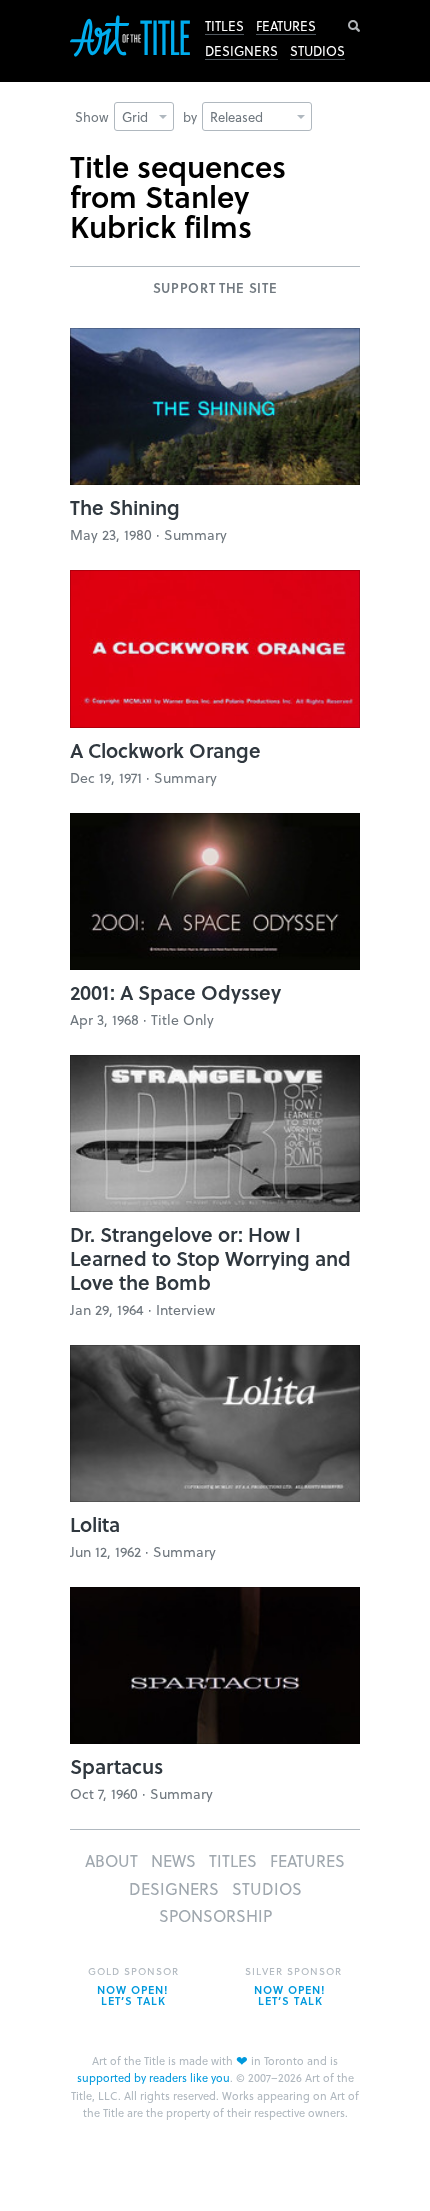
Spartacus (116, 1766)
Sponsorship (215, 1915)
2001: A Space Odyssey (175, 992)
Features (286, 26)
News (173, 1860)
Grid (135, 116)
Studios (317, 51)
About (111, 1860)
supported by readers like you (153, 2077)
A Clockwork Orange (165, 750)
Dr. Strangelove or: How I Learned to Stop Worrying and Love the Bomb (210, 1258)
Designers (241, 51)
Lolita (95, 1524)
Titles (224, 26)
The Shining (125, 507)
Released (236, 116)
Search (354, 26)
